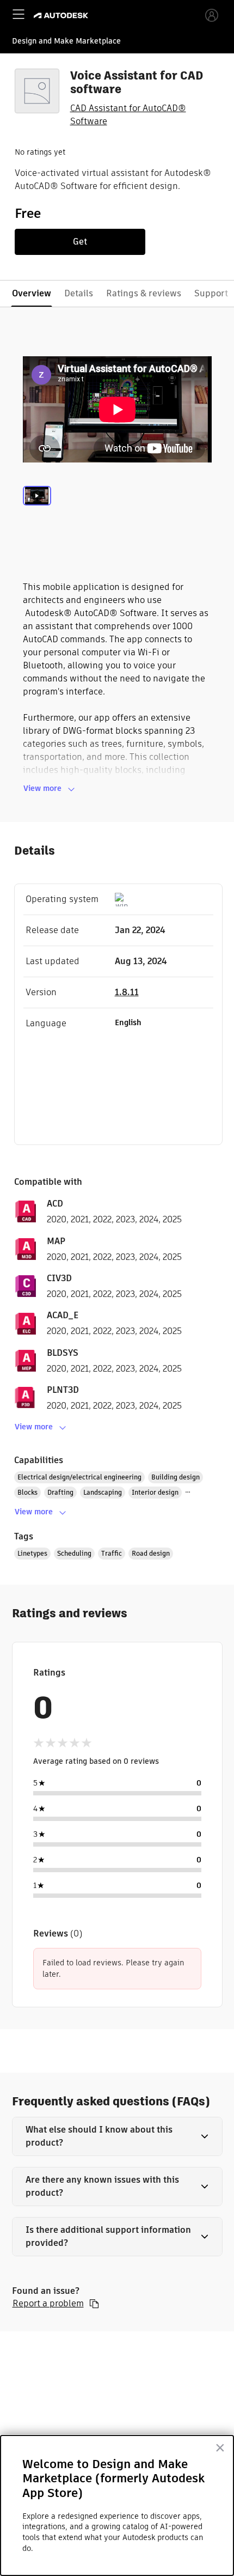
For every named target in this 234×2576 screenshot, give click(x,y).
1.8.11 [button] (127, 992)
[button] (117, 2136)
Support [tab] (211, 293)
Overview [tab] (32, 293)
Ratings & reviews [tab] (144, 293)
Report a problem (48, 2304)
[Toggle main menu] (19, 14)
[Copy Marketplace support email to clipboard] (94, 2304)
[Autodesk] (62, 16)
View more (42, 788)
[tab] (37, 509)
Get (80, 242)
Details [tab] (79, 293)
